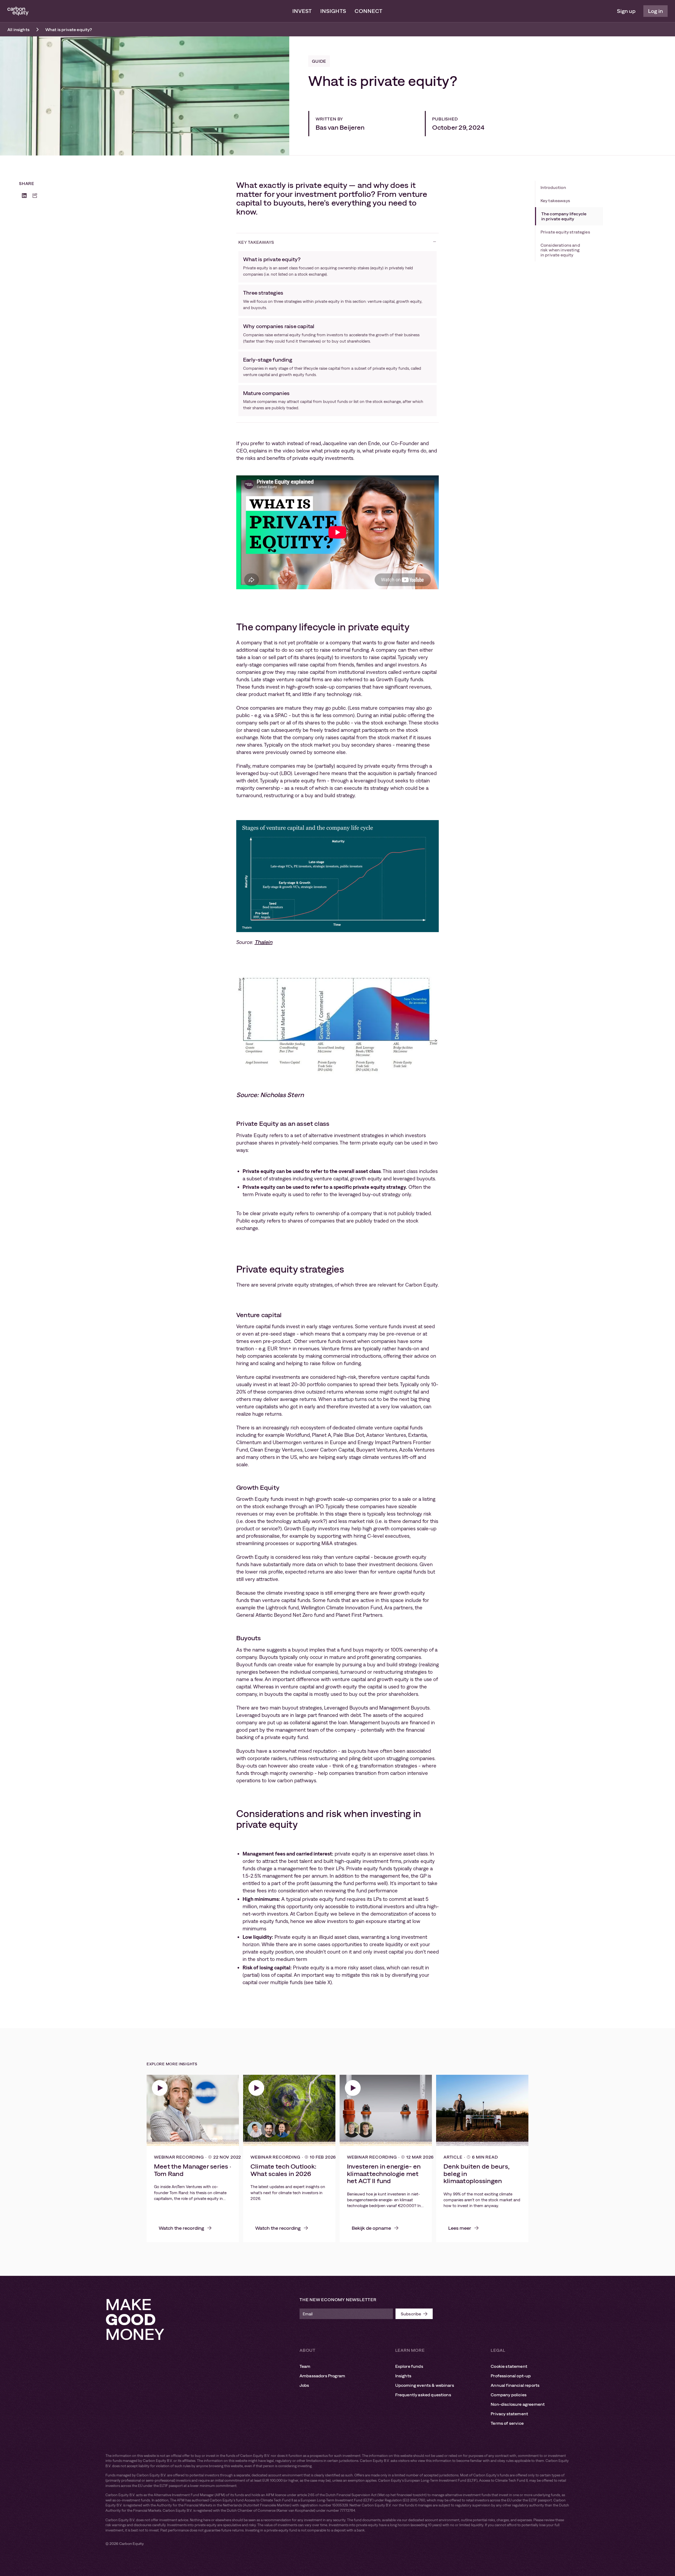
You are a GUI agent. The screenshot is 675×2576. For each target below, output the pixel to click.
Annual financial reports (515, 2385)
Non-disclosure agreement (518, 2404)
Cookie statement (509, 2366)
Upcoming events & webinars (425, 2385)
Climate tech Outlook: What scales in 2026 (283, 2170)
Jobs (304, 2385)
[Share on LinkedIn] (24, 196)
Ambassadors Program (322, 2376)
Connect (369, 11)
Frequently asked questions (423, 2395)
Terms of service (507, 2423)
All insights (18, 30)
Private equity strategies (565, 232)
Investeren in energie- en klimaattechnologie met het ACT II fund (384, 2174)
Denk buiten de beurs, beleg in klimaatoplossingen (476, 2174)
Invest (302, 11)
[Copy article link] (35, 196)
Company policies (509, 2395)
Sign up (626, 11)
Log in (655, 11)
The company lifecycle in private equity (564, 216)
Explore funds (409, 2366)
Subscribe (411, 2314)
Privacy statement (509, 2414)
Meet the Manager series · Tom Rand (193, 2170)
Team (305, 2366)
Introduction (553, 187)
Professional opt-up (511, 2376)
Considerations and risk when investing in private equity (560, 250)
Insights (333, 11)
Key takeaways (555, 201)
